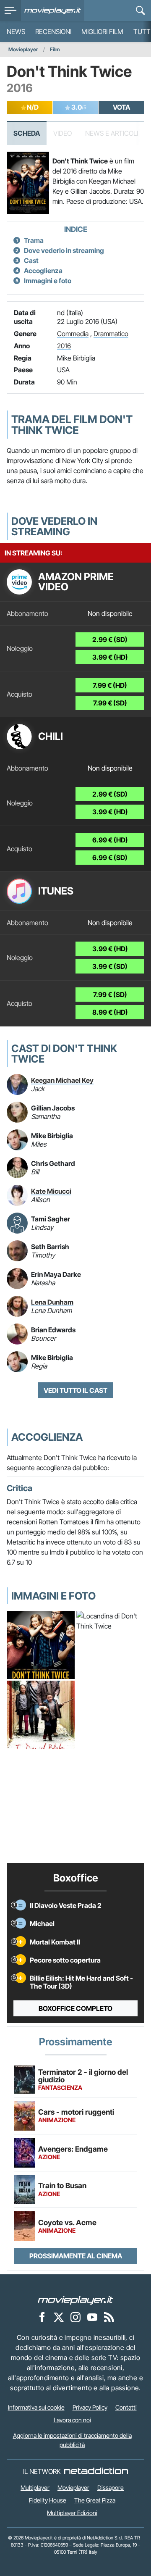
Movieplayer (23, 49)
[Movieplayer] (75, 2300)
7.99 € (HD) (110, 685)
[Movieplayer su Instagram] (75, 2317)
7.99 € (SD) (110, 703)
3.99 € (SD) (110, 966)
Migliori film (102, 32)
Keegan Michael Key (62, 1080)
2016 (64, 346)
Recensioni (53, 32)
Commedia (73, 334)
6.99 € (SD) (110, 858)
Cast (31, 260)
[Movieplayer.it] (53, 11)
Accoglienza (43, 271)
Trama (34, 240)
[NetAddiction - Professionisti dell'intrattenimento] (96, 2471)
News (16, 32)
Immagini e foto (48, 281)
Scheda (27, 133)
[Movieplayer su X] (59, 2317)
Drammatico (111, 334)
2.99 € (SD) (110, 639)
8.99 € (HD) (110, 1012)
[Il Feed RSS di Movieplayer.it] (109, 2317)
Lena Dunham (52, 1302)
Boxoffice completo (75, 2008)
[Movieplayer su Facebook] (42, 2317)
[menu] (10, 11)
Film (55, 49)
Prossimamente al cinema (76, 2256)
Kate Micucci (51, 1191)
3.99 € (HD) (110, 657)
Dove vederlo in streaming (64, 250)
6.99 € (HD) (110, 840)
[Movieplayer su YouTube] (92, 2317)
